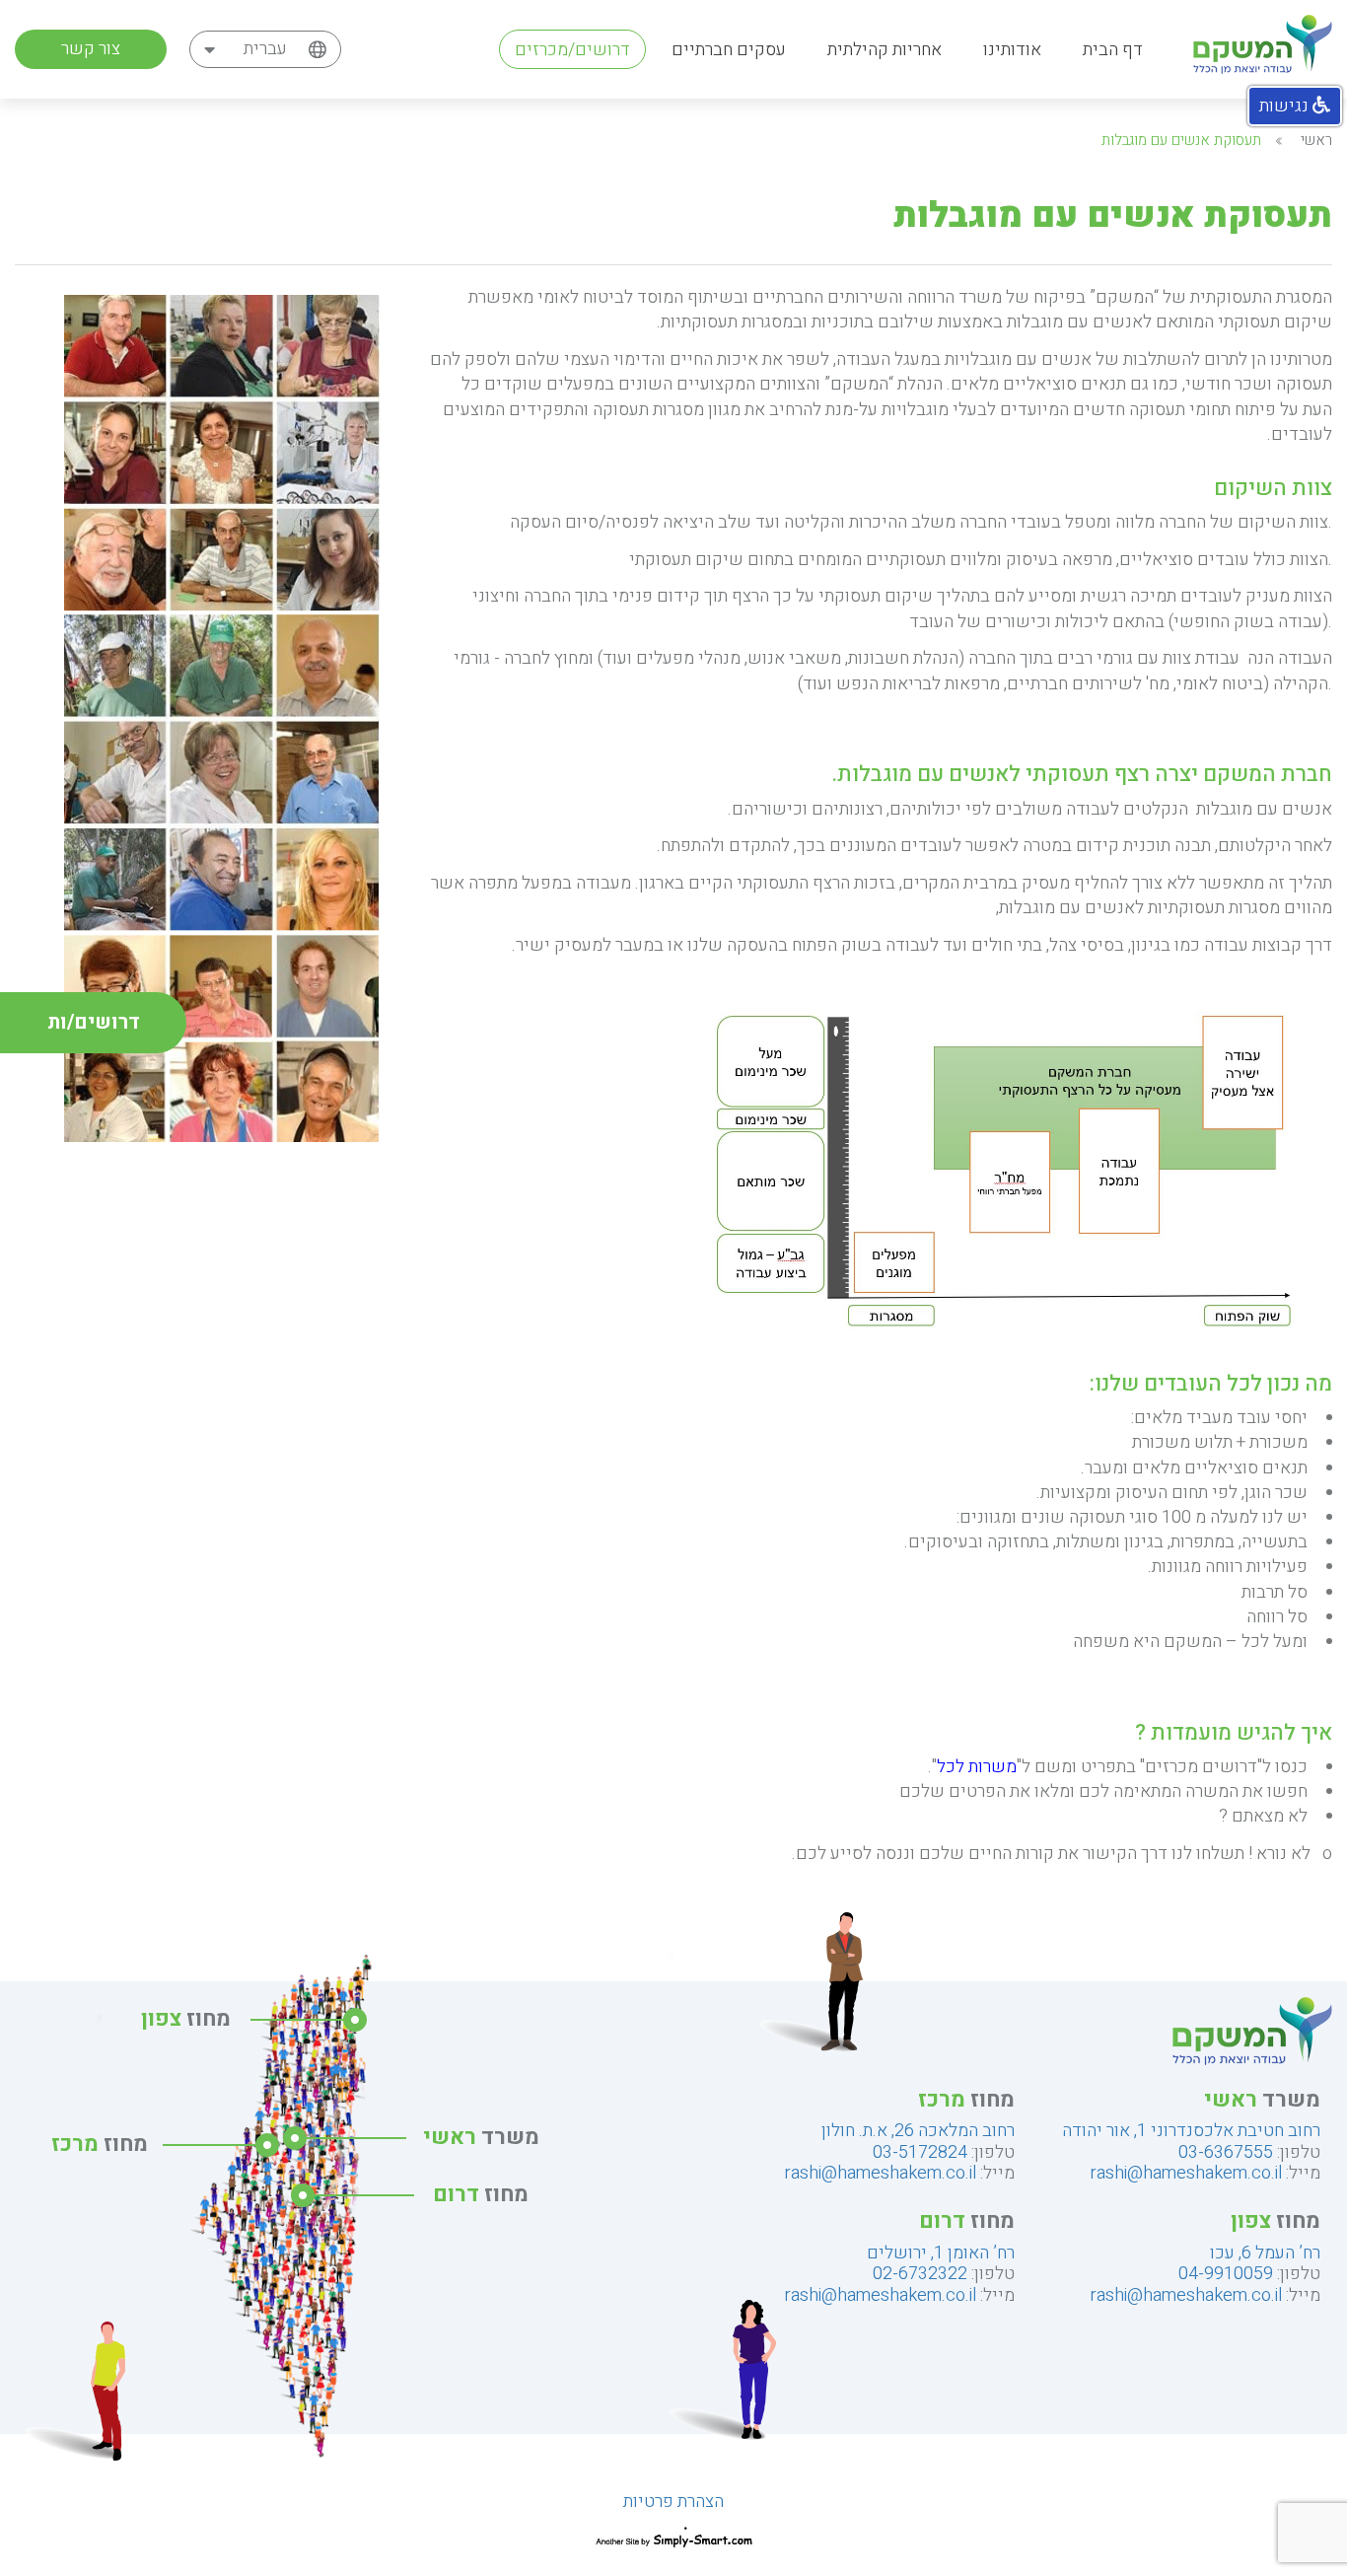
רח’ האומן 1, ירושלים (941, 2253)
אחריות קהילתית (885, 50)
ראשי (1316, 140)
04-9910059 (1226, 2274)
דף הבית (1113, 50)
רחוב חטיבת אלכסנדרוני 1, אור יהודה (1191, 2131)
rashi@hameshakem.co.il (1186, 2173)
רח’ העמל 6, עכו (1265, 2253)
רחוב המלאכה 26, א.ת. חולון (918, 2131)
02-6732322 (920, 2274)
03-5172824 (920, 2152)
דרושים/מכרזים (572, 50)
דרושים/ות (94, 1022)
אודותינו (1012, 50)
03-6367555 (1226, 2152)
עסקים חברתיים (729, 50)
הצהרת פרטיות (673, 2502)
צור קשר (91, 49)
